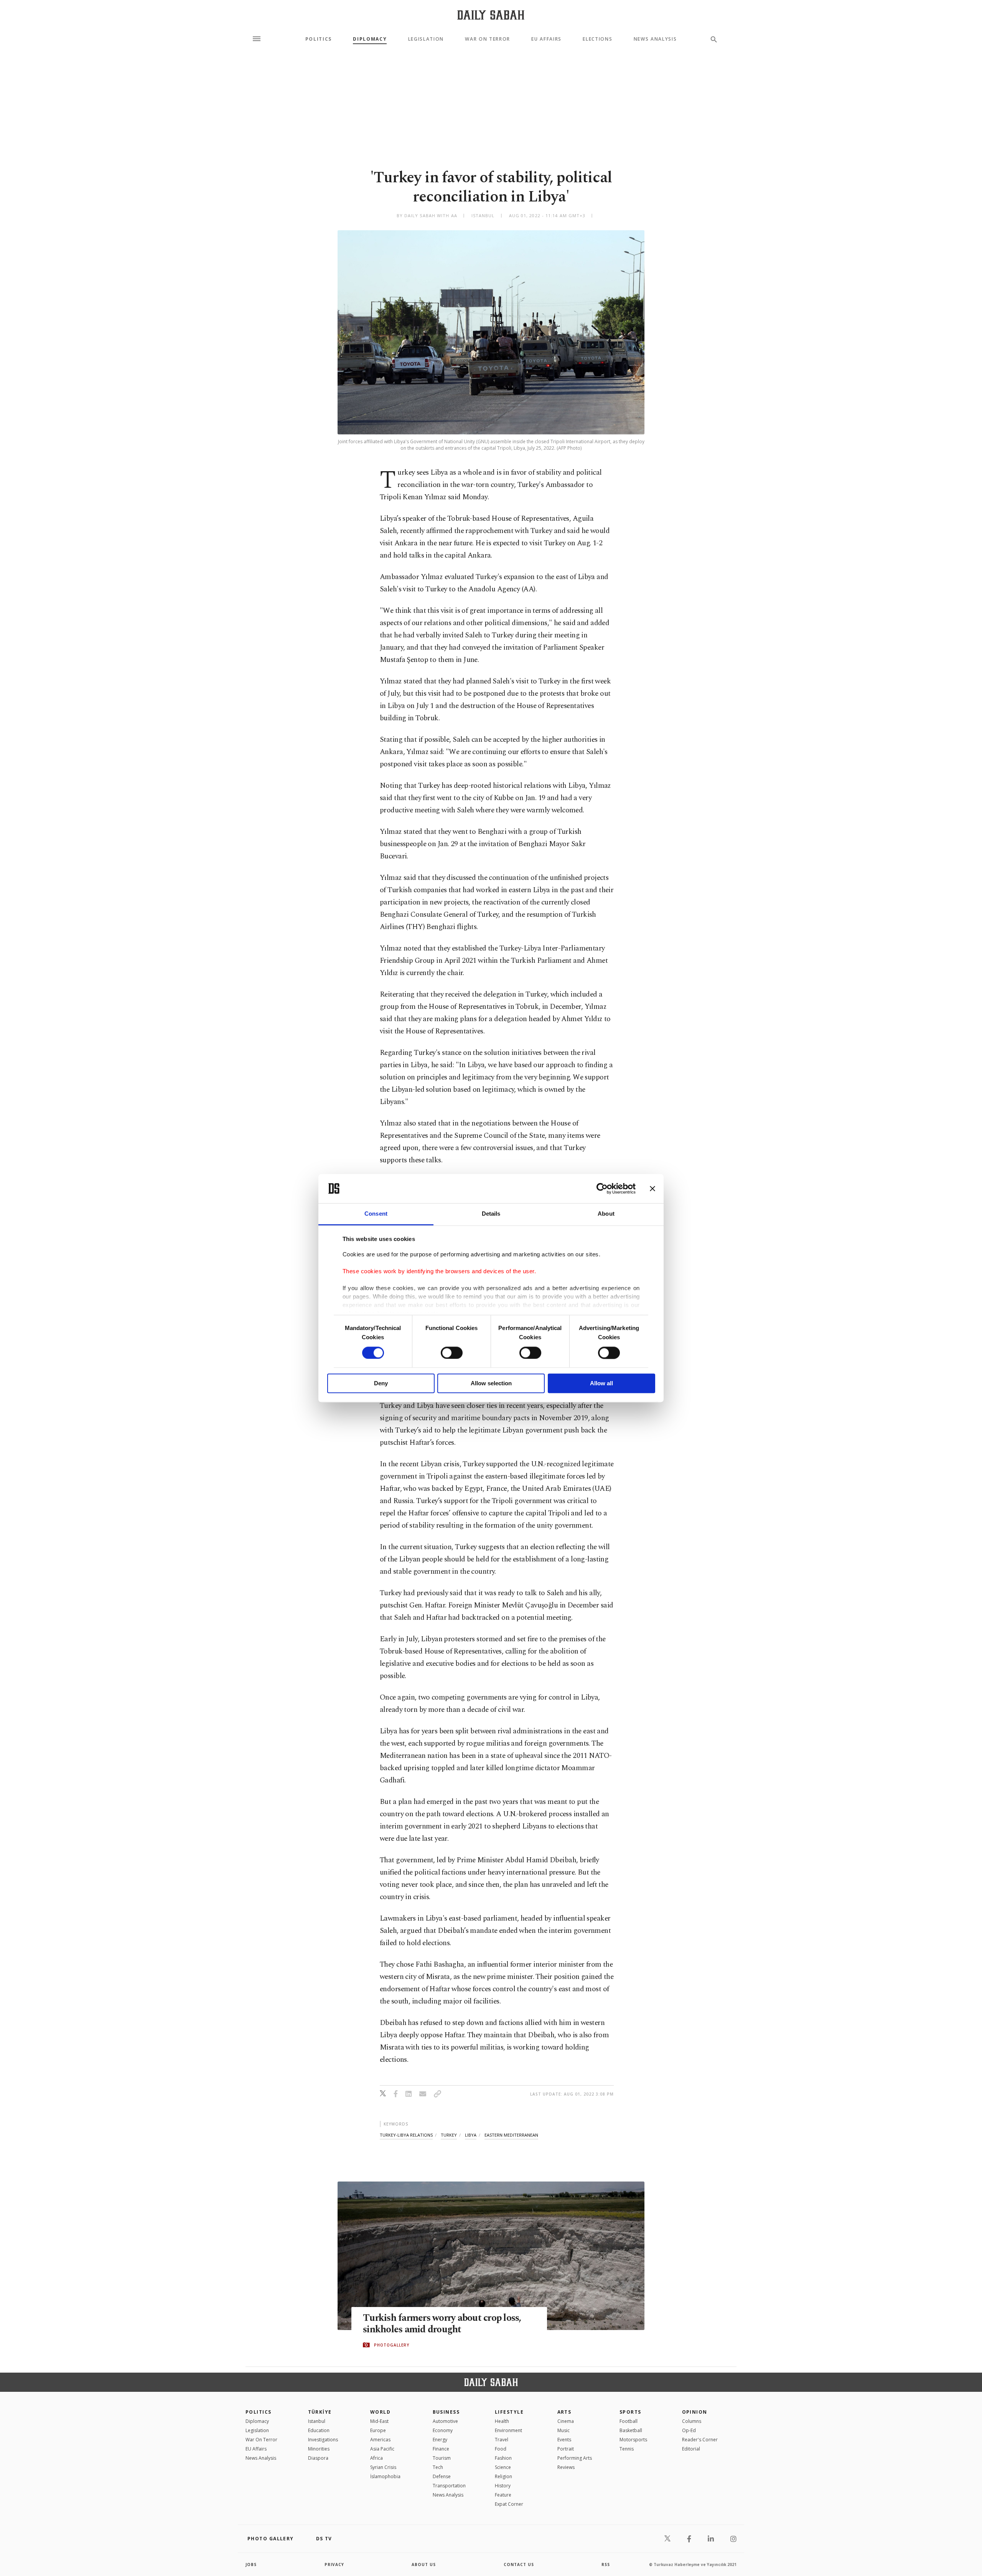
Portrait (566, 2449)
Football (629, 2421)
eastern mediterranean (511, 2135)
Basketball (631, 2430)
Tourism (442, 2458)
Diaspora (318, 2458)
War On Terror (488, 39)
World (380, 2412)
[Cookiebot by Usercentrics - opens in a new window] (602, 1188)
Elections (597, 39)
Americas (380, 2440)
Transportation (449, 2486)
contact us (519, 2564)
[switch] (452, 1353)
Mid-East (379, 2421)
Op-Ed (689, 2430)
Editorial (691, 2449)
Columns (692, 2421)
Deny (381, 1384)
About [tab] (606, 1214)
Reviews (566, 2467)
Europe (378, 2430)
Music (563, 2430)
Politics (319, 39)
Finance (441, 2449)
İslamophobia (385, 2476)
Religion (503, 2476)
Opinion (695, 2412)
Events (564, 2440)
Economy (443, 2430)
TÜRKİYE (320, 2412)
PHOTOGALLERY (392, 2345)
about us (424, 2564)
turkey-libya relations (406, 2135)
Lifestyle (509, 2412)
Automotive (445, 2421)
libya (471, 2135)
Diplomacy (370, 39)
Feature (503, 2495)
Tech (438, 2467)
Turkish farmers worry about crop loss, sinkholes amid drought (442, 2324)
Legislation (426, 39)
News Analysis (655, 39)
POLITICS (259, 2412)
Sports (630, 2412)
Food (501, 2449)
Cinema (566, 2421)
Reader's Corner (700, 2440)
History (503, 2486)
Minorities (319, 2449)
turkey (449, 2135)
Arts (564, 2412)
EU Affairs (546, 39)
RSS (606, 2564)
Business (446, 2412)
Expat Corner (509, 2504)
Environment (508, 2430)
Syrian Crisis (383, 2467)
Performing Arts (575, 2458)
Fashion (503, 2458)
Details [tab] (491, 1214)
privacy (334, 2564)
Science (503, 2467)
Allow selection (491, 1384)
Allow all (601, 1384)
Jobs (251, 2564)
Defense (442, 2476)
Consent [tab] (376, 1214)
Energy (440, 2440)
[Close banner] (652, 1188)
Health (502, 2421)
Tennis (627, 2449)
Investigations (323, 2440)
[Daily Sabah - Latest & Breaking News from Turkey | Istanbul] (491, 15)
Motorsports (633, 2440)
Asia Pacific (382, 2449)
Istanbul (317, 2421)
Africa (376, 2458)
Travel (502, 2440)
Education (319, 2430)
